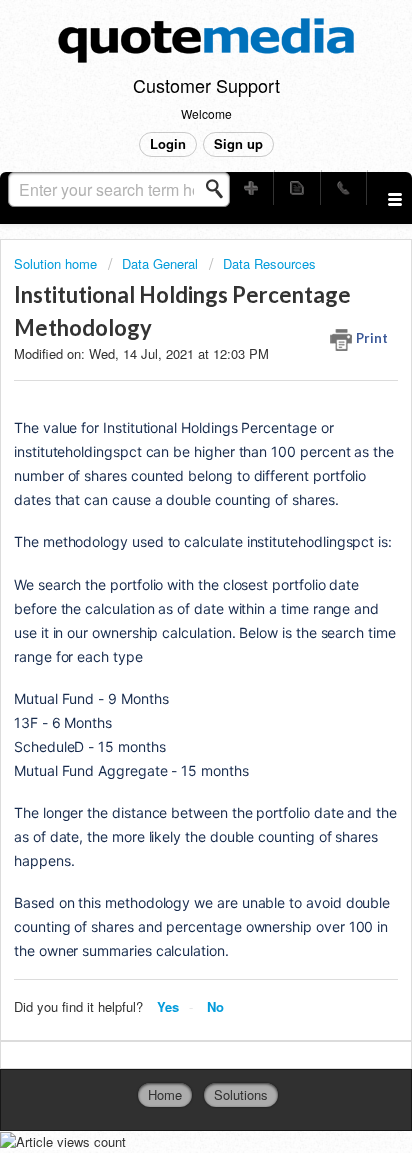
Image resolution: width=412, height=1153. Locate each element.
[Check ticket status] (297, 187)
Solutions (241, 1094)
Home (165, 1094)
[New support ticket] (251, 187)
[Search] (220, 189)
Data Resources (269, 263)
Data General (160, 263)
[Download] (169, 565)
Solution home (57, 263)
